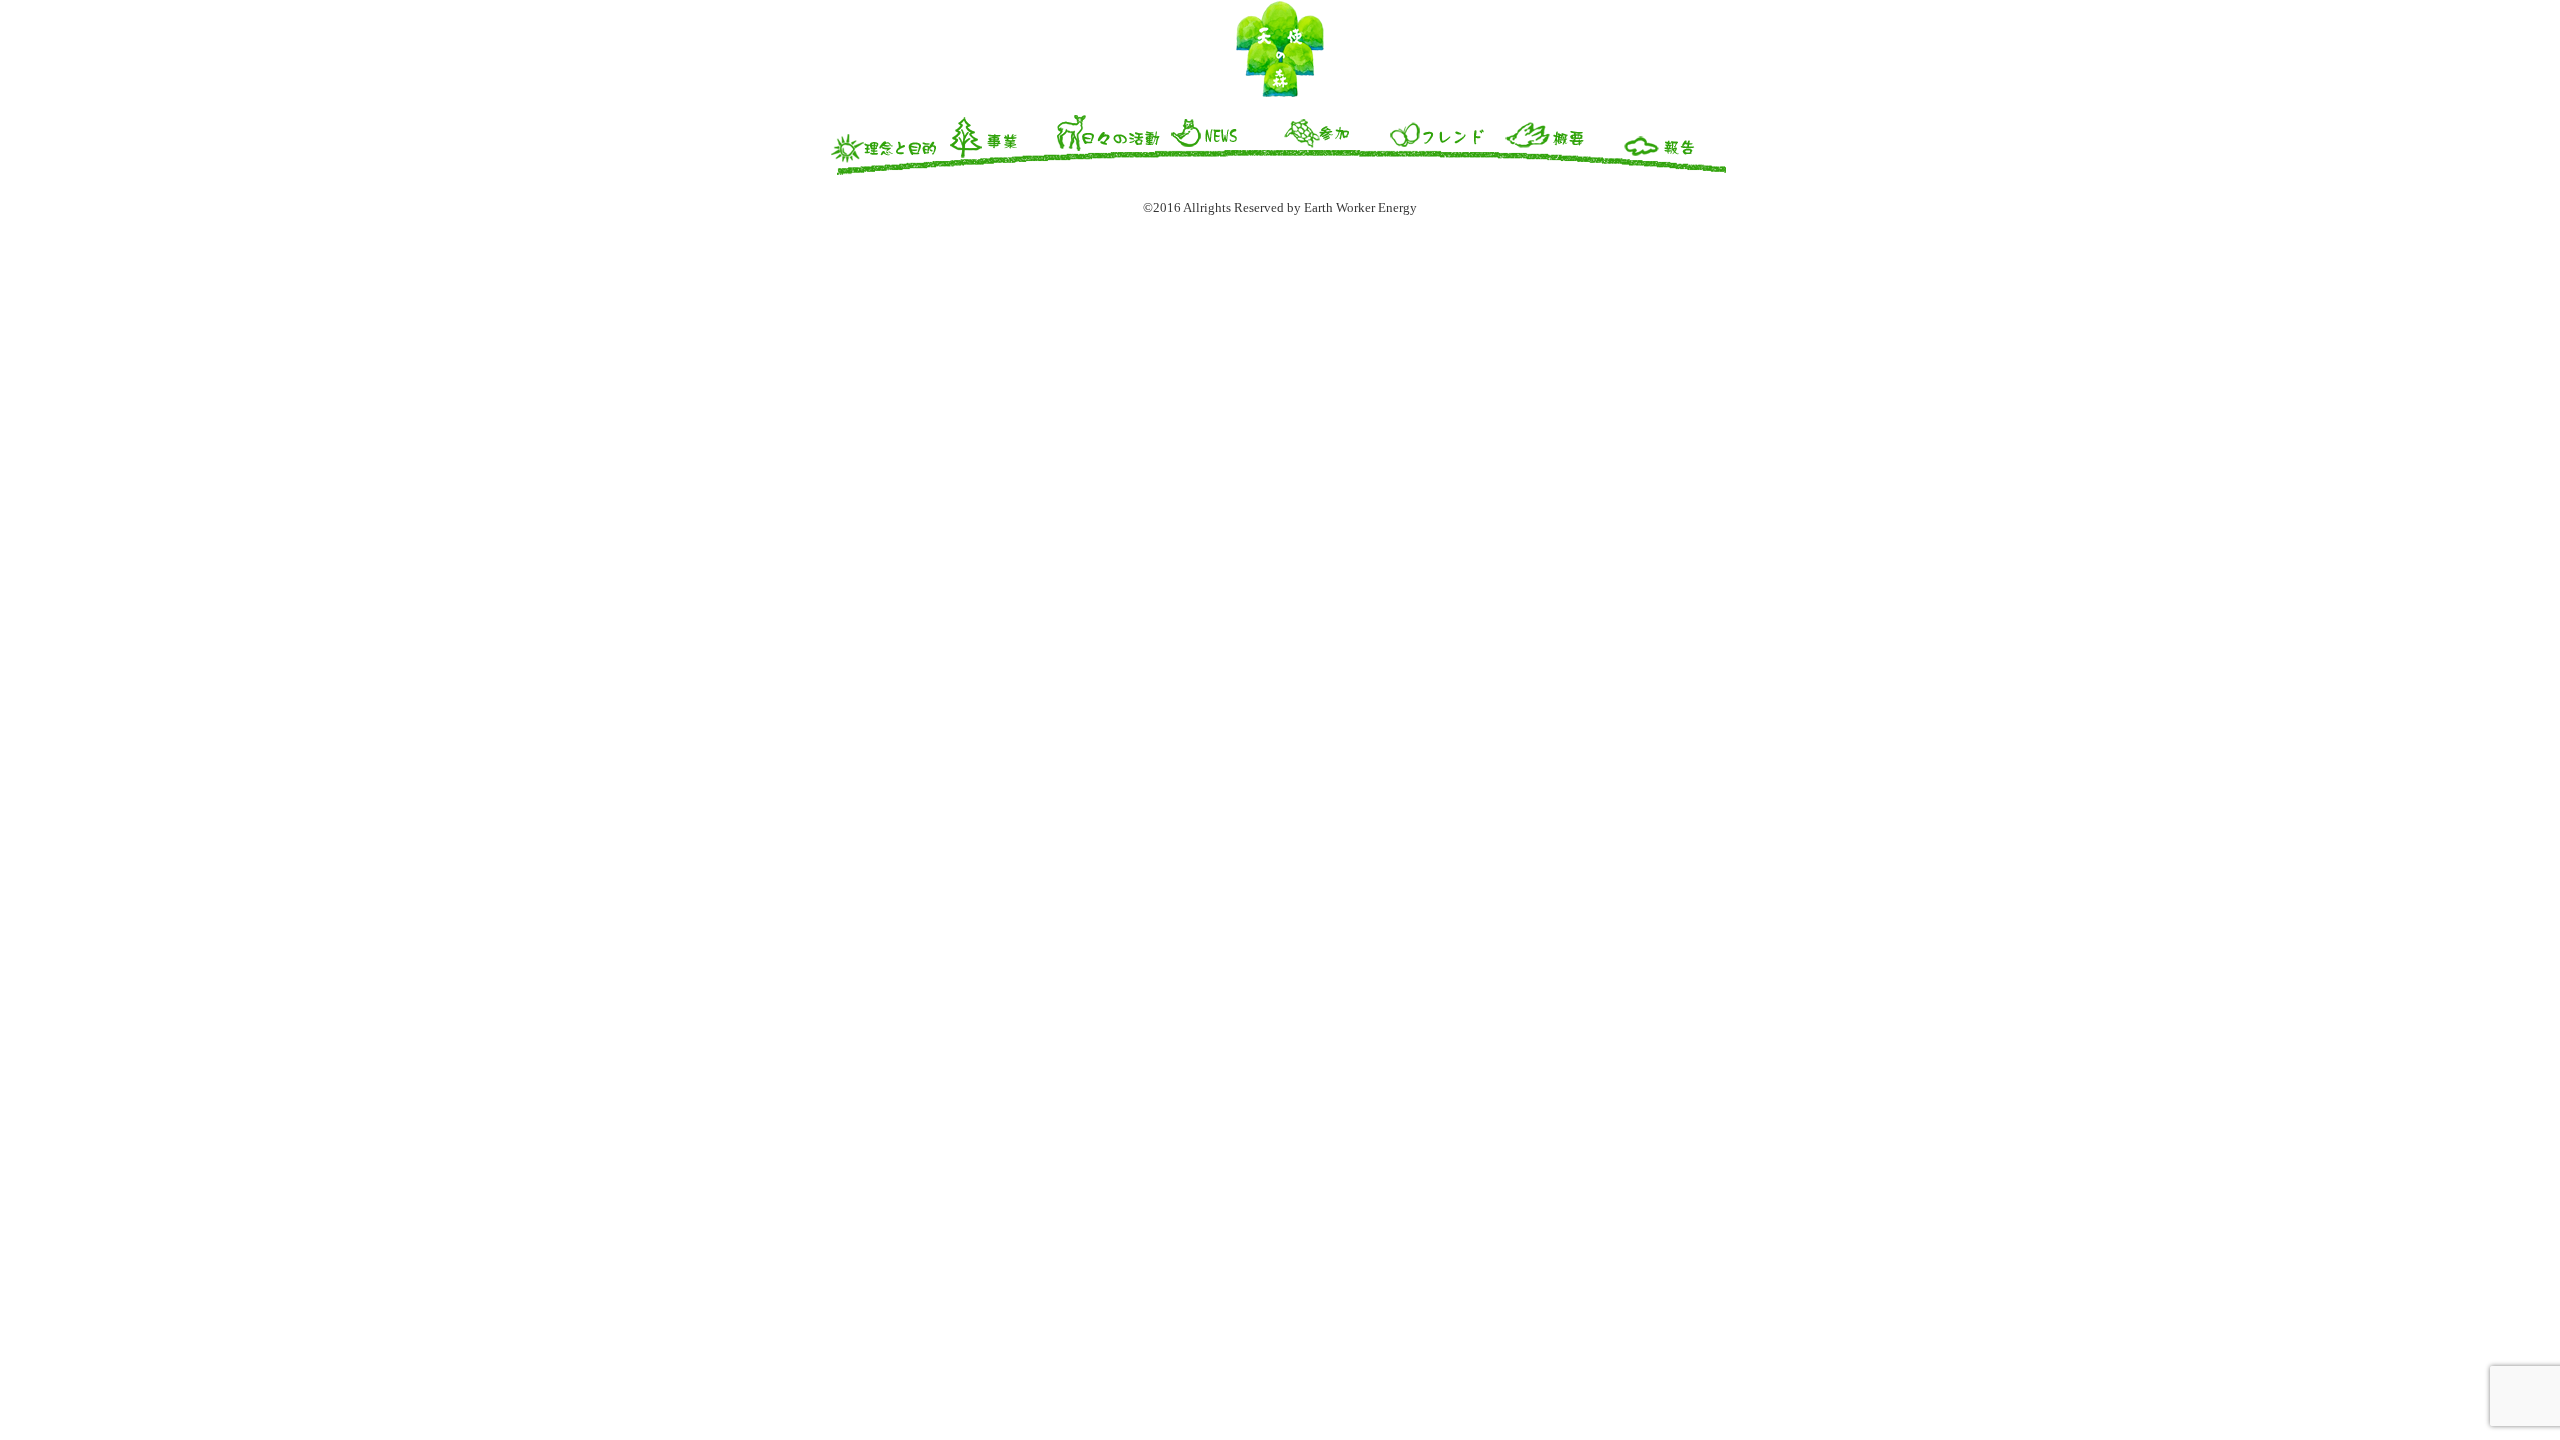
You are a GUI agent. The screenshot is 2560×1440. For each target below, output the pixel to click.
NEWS (1222, 143)
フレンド (1446, 143)
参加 (1334, 143)
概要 (1558, 143)
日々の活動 (1110, 143)
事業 (998, 143)
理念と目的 (886, 143)
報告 (1670, 143)
